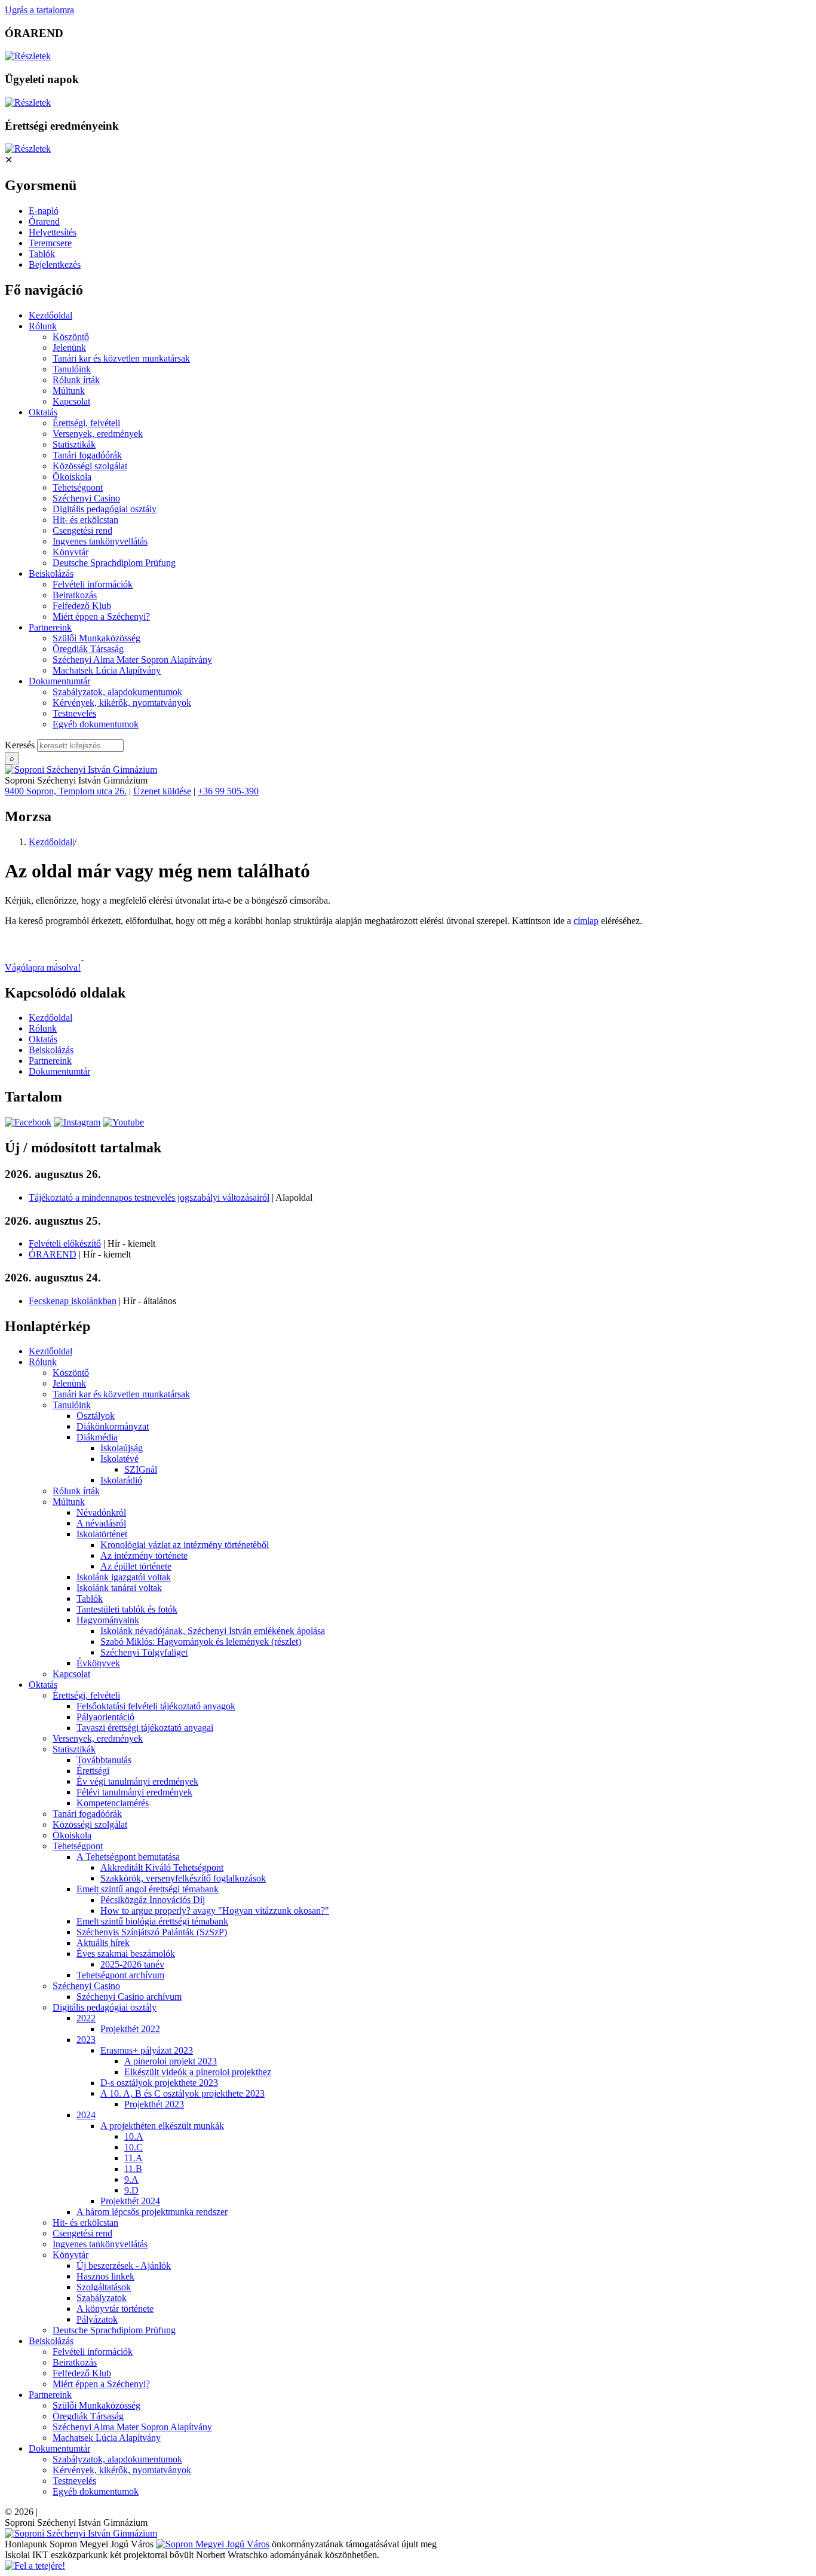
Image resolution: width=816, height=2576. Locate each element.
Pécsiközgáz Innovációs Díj (153, 1900)
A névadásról (101, 1523)
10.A (134, 2136)
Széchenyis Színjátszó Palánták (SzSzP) (152, 1932)
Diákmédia (97, 1437)
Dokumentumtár (59, 681)
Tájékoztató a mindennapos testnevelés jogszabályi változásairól (149, 1197)
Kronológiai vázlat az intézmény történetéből (185, 1545)
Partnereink (50, 627)
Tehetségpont (78, 487)
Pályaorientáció (105, 1717)
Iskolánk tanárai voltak (119, 1588)
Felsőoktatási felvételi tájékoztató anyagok (156, 1706)
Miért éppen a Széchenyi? (101, 617)
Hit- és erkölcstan (85, 520)
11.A (134, 2158)
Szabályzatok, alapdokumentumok (117, 692)
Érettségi (93, 1771)
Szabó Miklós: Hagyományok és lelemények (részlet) (201, 1642)
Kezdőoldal (50, 315)
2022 (86, 2018)
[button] (408, 962)
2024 (86, 2115)
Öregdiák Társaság (88, 649)
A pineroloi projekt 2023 (171, 2061)
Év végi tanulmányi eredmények (137, 1781)
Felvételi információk (93, 584)
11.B (133, 2169)
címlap (586, 921)
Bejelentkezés (55, 264)
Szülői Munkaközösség (96, 638)
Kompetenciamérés (113, 1803)
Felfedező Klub (82, 606)
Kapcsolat (71, 401)
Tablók (42, 254)
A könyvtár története (115, 2309)
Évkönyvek (98, 1663)
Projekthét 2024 (130, 2201)
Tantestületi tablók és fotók (127, 1609)
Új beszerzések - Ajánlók (124, 2266)
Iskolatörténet (102, 1534)
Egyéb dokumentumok (96, 724)
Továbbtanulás (104, 1760)
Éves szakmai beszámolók (126, 1954)
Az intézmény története (144, 1555)
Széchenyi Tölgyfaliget (144, 1652)
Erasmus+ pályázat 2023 (147, 2050)
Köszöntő (71, 337)
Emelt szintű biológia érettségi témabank (152, 1921)
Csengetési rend (82, 530)
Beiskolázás (51, 573)
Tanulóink (72, 369)
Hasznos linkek (105, 2276)
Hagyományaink (108, 1620)
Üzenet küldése (162, 791)
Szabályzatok (102, 2298)
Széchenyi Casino (86, 498)
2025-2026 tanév (132, 1964)
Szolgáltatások (104, 2287)
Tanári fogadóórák (87, 455)
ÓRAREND (53, 1254)
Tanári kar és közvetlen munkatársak (121, 358)
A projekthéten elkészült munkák (162, 2126)
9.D (131, 2190)
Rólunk (43, 326)
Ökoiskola (72, 477)
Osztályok (96, 1416)
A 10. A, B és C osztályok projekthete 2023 (182, 2093)
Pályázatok (97, 2319)
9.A (131, 2179)
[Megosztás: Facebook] (18, 957)
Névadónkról (101, 1512)
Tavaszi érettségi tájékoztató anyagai (145, 1728)
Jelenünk (69, 348)
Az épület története (136, 1566)
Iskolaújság (122, 1448)
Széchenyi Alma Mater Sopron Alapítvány (132, 660)
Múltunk (69, 391)
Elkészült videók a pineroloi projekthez (198, 2072)
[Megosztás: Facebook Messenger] (44, 957)
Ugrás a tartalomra (39, 10)
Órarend (44, 221)
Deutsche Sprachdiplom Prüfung (114, 563)
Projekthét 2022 (130, 2029)
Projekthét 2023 (154, 2104)
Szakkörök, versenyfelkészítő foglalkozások (183, 1878)
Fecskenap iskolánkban (73, 1301)
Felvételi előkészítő (65, 1243)
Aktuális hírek (103, 1943)
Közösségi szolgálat (90, 466)
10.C (134, 2147)
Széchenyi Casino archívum (129, 1997)
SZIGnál (141, 1469)
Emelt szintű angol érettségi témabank (148, 1889)
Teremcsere (50, 243)
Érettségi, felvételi (86, 423)
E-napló (44, 211)
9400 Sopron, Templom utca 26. (66, 791)
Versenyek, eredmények (98, 434)
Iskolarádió (121, 1480)
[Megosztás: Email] (70, 957)
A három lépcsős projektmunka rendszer (152, 2212)
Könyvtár (70, 552)
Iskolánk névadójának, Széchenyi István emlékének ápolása (213, 1631)
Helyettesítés (53, 232)
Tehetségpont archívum (120, 1975)
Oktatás (43, 412)
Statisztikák (74, 444)
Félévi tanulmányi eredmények (134, 1792)
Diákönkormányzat (113, 1426)
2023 (86, 2040)
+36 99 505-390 (228, 791)
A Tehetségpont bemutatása (128, 1857)
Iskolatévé (119, 1459)
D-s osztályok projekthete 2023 (159, 2083)
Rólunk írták (76, 380)
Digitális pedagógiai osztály (105, 509)
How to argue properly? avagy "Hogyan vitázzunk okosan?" (215, 1910)
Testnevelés (74, 713)
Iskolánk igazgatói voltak (124, 1577)
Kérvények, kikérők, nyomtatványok (122, 703)
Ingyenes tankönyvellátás (100, 541)
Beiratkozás (75, 595)
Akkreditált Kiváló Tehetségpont (162, 1867)
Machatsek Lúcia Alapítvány (107, 670)
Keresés (20, 745)
